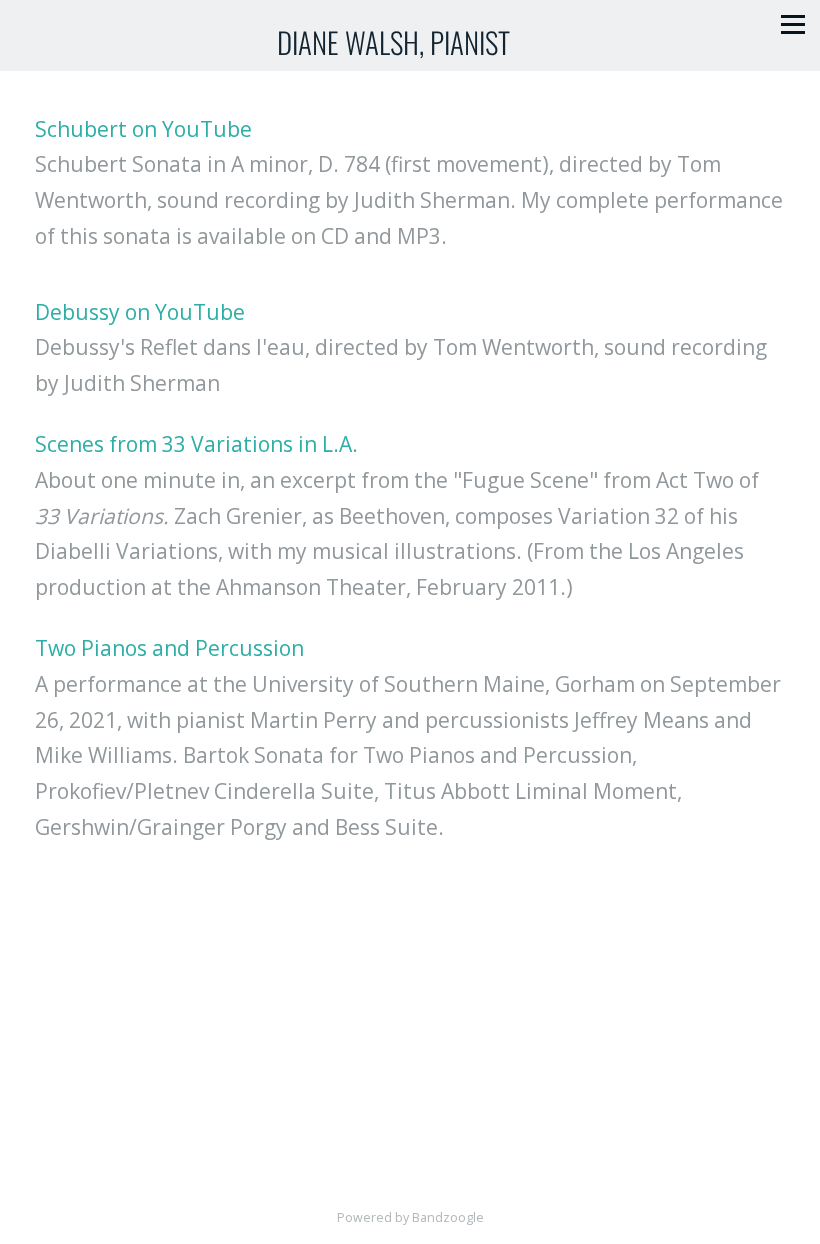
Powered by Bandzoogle (410, 1217)
